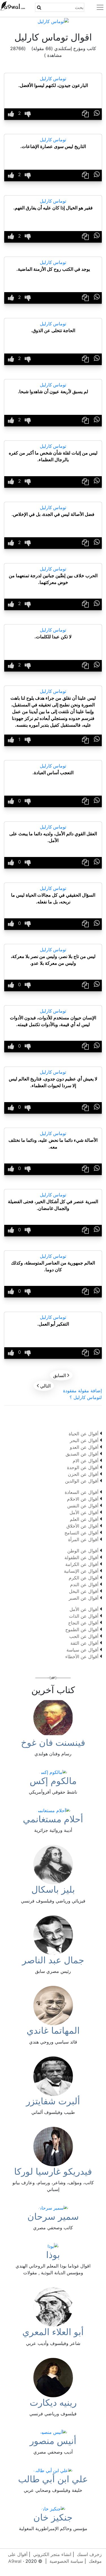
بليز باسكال (53, 1889)
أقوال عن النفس (83, 1506)
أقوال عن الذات (84, 1616)
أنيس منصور (53, 2441)
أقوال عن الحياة (84, 1434)
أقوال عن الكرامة (82, 1564)
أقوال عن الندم (84, 1584)
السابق (61, 1375)
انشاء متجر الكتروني (52, 2554)
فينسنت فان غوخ (53, 1743)
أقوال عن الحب (84, 1636)
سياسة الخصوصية (66, 2561)
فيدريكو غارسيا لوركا (53, 2171)
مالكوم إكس (53, 1781)
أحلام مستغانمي (53, 1819)
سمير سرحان (53, 2216)
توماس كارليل (53, 79)
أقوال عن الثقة (84, 1643)
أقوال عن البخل (84, 1591)
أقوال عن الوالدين (82, 1481)
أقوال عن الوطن (83, 1551)
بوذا (53, 2255)
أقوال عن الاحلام (83, 1499)
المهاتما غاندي (53, 2030)
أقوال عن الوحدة (83, 1467)
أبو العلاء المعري (53, 2332)
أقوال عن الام (86, 1461)
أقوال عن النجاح (83, 1623)
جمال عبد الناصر (53, 1960)
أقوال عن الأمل (84, 1512)
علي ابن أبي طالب (53, 2479)
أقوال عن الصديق (82, 1454)
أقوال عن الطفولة (81, 1557)
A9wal (15, 2561)
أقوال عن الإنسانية (81, 1571)
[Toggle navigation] (97, 7)
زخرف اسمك (89, 2554)
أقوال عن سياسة (82, 1650)
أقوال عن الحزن (83, 1474)
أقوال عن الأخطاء (82, 1657)
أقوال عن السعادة (82, 1492)
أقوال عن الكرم (84, 1578)
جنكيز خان (53, 2517)
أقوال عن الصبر (84, 1598)
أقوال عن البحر (84, 1440)
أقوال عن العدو (84, 1447)
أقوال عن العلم (84, 1519)
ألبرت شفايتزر (53, 2101)
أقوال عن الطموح (82, 1630)
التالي (44, 1386)
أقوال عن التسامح (81, 1533)
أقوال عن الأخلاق (82, 1526)
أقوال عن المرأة (83, 1539)
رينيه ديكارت (53, 2402)
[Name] (39, 7)
